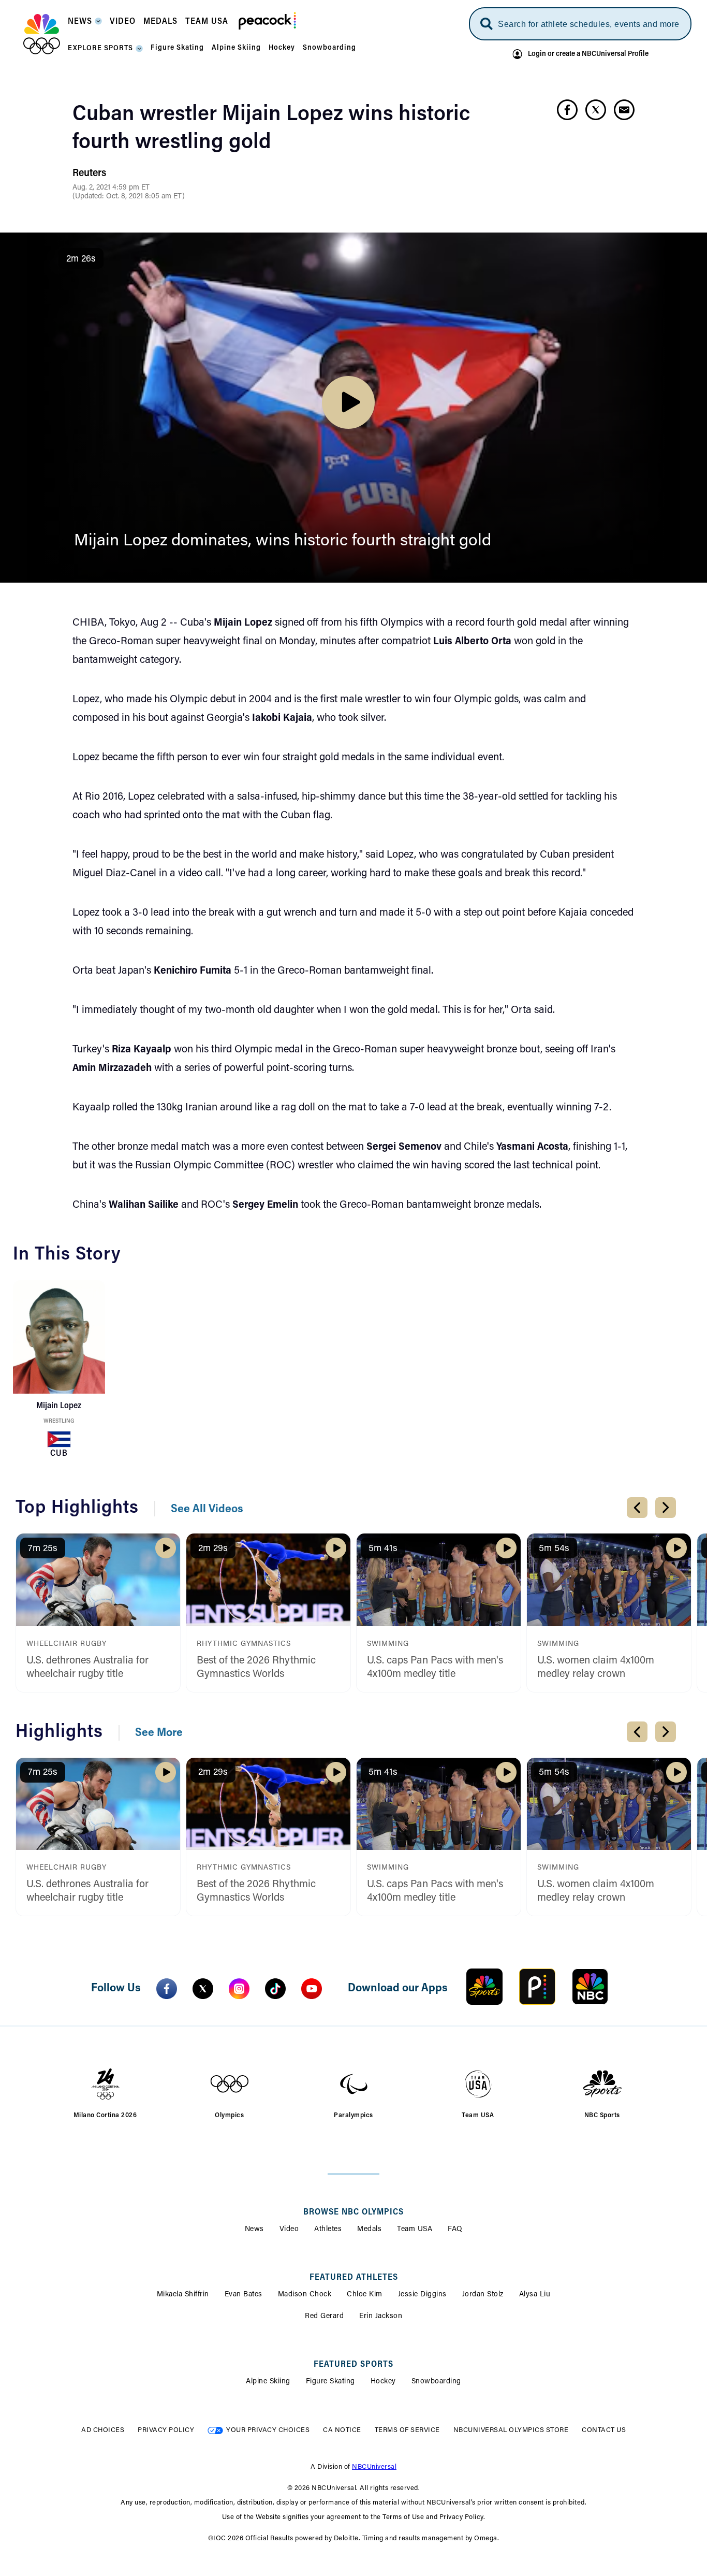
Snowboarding (436, 2382)
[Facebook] (167, 1989)
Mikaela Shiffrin (183, 2295)
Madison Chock (305, 2295)
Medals (369, 2230)
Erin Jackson (381, 2317)
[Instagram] (239, 1989)
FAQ (455, 2230)
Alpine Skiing (268, 2382)
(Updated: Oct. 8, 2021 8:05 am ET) (129, 197)
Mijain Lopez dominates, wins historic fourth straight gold (283, 541)
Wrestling (59, 1421)
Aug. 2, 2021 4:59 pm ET (111, 188)
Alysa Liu (535, 2295)
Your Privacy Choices (268, 2430)
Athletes (328, 2230)
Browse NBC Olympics (353, 2212)
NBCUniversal (374, 2467)
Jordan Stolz (483, 2295)
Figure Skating (330, 2382)
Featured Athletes (354, 2278)
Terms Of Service (407, 2430)
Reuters (89, 173)
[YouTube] (312, 1989)
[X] (203, 1989)
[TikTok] (275, 1989)
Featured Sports (353, 2365)
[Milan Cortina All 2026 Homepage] (42, 34)
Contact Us (604, 2430)
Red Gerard (324, 2317)
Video (289, 2230)
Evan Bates (244, 2295)
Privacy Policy (166, 2430)
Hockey (383, 2382)
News (254, 2230)
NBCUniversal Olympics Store (511, 2430)
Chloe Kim (365, 2295)
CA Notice (342, 2430)
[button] (85, 25)
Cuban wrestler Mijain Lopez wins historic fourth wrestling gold (271, 129)
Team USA (415, 2230)
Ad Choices (103, 2430)
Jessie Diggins (422, 2295)
